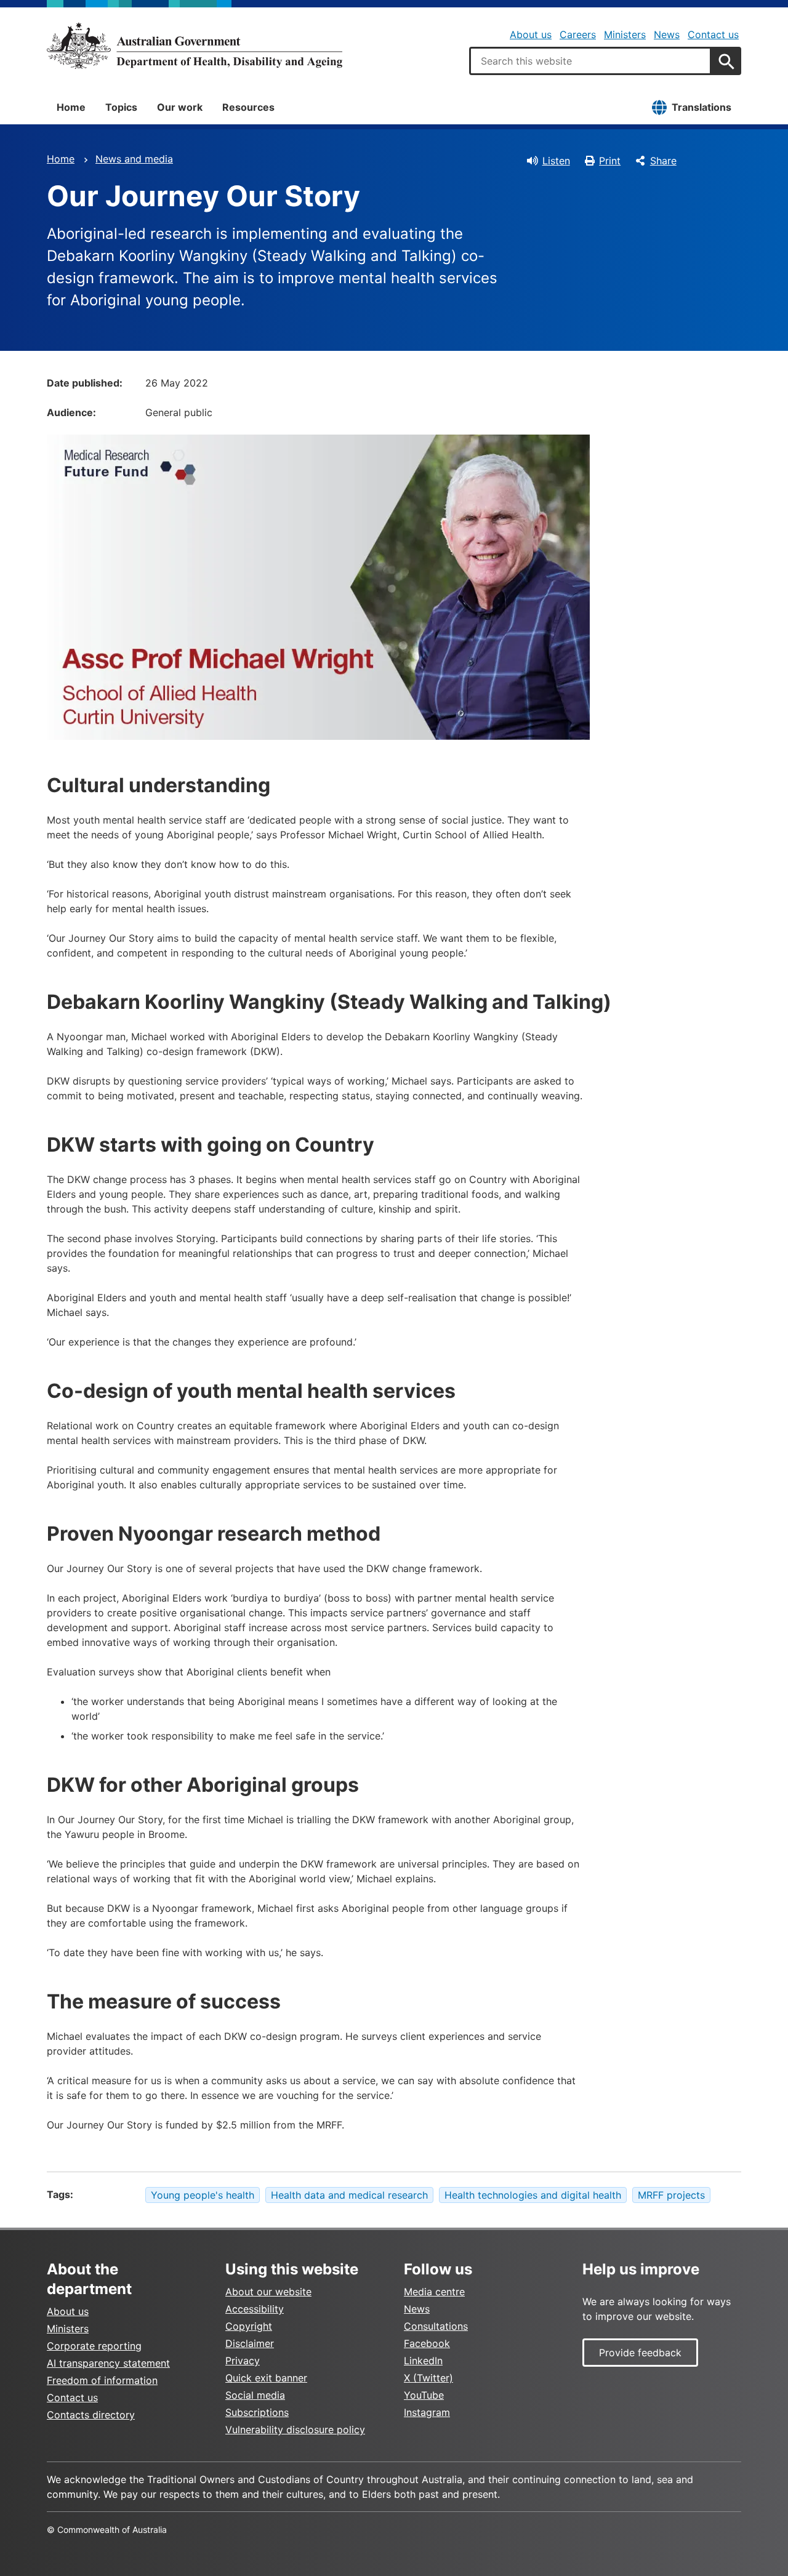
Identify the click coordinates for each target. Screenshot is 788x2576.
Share (663, 161)
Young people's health (203, 2195)
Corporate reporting (94, 2346)
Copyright (249, 2326)
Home (71, 107)
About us (531, 34)
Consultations (436, 2326)
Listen (556, 161)
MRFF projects (671, 2195)
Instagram (427, 2412)
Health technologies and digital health (533, 2195)
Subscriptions (257, 2412)
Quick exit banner (266, 2378)
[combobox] (590, 61)
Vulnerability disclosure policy (295, 2430)
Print (610, 161)
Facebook (427, 2343)
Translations (702, 107)
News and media (134, 159)
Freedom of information (102, 2380)
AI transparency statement (108, 2363)
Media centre (434, 2292)
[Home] (195, 46)
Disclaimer (250, 2343)
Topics (121, 107)
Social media (255, 2395)
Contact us (713, 34)
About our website (268, 2292)
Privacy (243, 2361)
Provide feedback (640, 2353)
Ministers (625, 34)
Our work (180, 107)
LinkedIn (423, 2361)
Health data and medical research (349, 2195)
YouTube (424, 2395)
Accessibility (255, 2309)
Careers (578, 34)
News (667, 34)
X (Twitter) (428, 2378)
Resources (248, 107)
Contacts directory (91, 2415)
